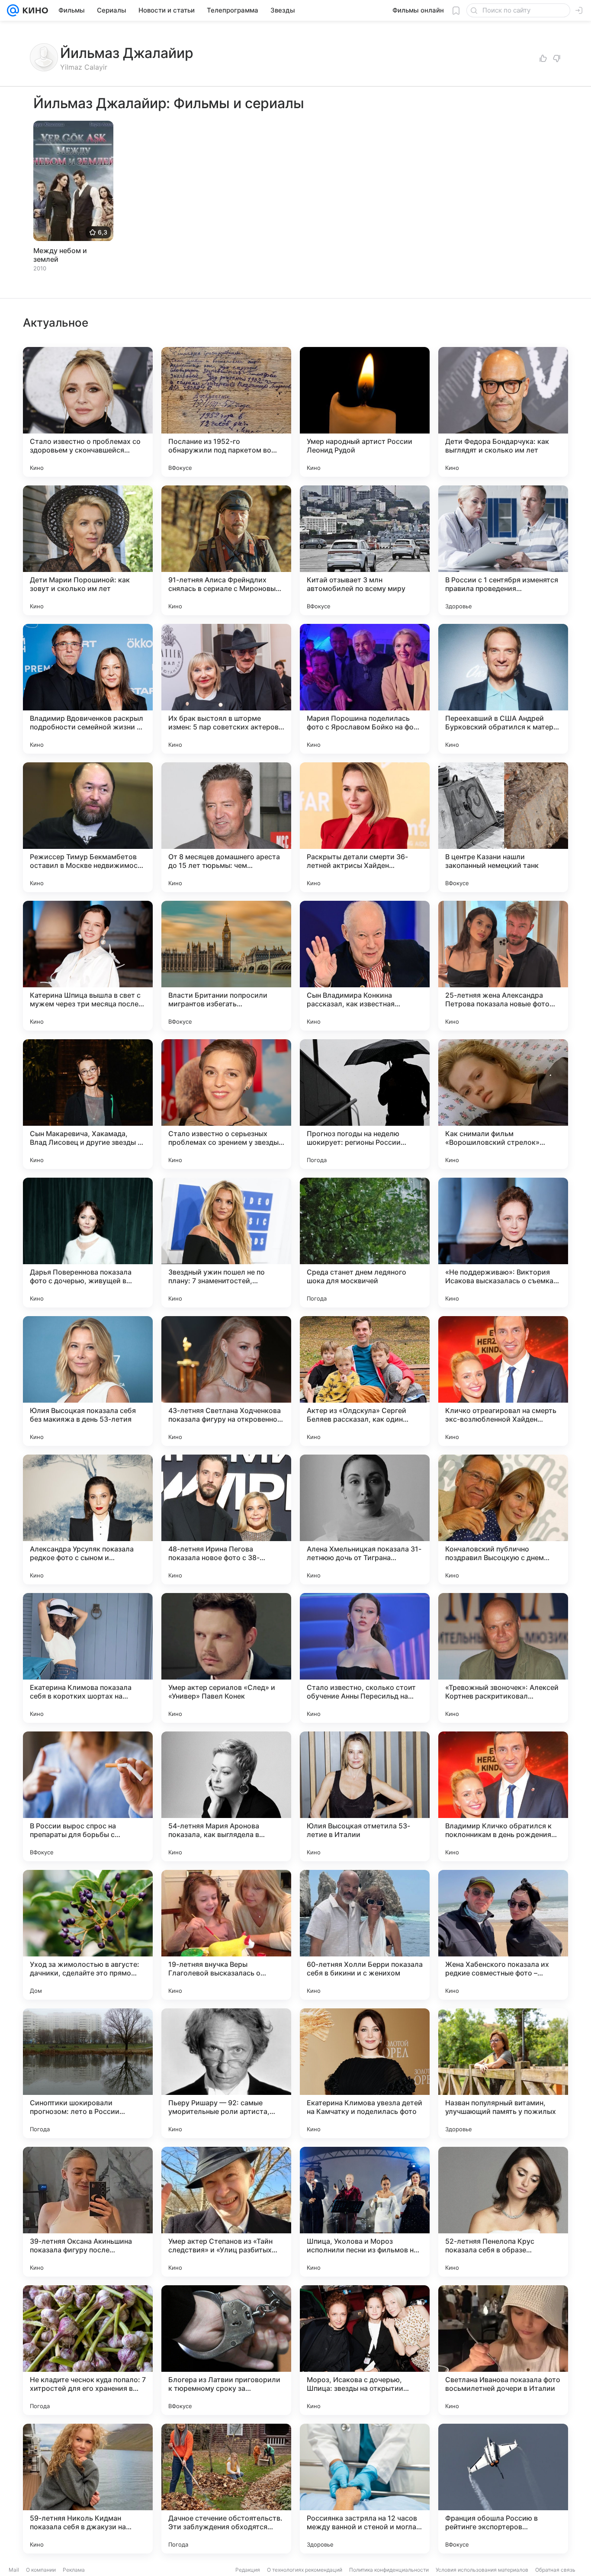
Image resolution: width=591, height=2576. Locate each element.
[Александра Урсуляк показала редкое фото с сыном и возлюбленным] (88, 1519)
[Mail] (13, 10)
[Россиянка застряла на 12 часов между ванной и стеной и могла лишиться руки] (365, 2489)
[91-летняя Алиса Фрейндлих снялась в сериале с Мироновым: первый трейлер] (226, 550)
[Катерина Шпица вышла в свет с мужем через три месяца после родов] (88, 966)
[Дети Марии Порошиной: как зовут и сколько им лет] (88, 550)
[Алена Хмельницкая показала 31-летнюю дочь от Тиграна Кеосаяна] (365, 1519)
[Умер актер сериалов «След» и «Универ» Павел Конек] (226, 1658)
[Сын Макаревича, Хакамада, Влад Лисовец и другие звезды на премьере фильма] (88, 1104)
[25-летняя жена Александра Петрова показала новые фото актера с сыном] (503, 966)
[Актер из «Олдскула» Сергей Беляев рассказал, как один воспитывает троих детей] (365, 1381)
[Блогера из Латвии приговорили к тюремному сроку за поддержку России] (226, 2350)
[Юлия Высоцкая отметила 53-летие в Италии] (365, 1796)
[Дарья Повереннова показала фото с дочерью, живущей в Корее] (88, 1243)
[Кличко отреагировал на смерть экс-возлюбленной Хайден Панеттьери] (503, 1381)
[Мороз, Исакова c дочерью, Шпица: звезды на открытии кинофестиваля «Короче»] (365, 2350)
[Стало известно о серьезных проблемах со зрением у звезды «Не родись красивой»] (226, 1104)
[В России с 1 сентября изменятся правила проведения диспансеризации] (503, 550)
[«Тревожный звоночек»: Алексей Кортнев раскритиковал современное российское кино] (503, 1658)
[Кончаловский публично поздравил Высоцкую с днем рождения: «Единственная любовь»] (503, 1519)
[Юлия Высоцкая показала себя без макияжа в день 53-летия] (88, 1381)
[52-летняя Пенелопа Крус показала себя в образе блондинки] (503, 2212)
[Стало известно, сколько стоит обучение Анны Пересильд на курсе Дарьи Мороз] (365, 1658)
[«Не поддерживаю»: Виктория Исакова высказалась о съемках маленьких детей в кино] (503, 1243)
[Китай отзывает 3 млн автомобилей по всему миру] (365, 550)
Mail (14, 2570)
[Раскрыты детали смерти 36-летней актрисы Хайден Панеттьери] (365, 827)
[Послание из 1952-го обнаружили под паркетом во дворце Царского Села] (226, 412)
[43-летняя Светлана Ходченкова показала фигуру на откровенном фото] (226, 1381)
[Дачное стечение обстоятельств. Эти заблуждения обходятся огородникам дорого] (226, 2489)
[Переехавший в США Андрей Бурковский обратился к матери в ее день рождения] (503, 689)
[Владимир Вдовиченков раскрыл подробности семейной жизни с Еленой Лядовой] (88, 689)
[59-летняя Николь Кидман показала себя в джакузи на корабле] (88, 2489)
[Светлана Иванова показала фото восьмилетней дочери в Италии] (503, 2350)
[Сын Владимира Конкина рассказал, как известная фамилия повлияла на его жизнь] (365, 966)
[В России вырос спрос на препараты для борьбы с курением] (88, 1796)
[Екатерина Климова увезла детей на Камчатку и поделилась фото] (365, 2073)
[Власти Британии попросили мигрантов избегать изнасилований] (226, 966)
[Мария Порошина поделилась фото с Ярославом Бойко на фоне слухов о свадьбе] (365, 689)
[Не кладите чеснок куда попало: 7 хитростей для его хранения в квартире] (88, 2350)
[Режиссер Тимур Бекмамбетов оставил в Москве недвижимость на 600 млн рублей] (88, 827)
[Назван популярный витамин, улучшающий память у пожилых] (503, 2073)
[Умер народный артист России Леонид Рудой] (365, 412)
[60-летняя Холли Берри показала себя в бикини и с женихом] (365, 1935)
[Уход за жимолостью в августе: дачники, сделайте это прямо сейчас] (88, 1935)
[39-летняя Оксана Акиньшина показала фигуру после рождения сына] (88, 2212)
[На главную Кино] (34, 10)
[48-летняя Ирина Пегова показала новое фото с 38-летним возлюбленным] (226, 1519)
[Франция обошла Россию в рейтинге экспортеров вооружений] (503, 2489)
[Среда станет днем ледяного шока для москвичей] (365, 1243)
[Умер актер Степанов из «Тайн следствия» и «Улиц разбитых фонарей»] (226, 2212)
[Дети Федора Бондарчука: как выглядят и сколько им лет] (503, 412)
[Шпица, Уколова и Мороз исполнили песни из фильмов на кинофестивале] (365, 2212)
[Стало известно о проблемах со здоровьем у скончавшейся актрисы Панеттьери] (88, 412)
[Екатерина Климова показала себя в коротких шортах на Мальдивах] (88, 1658)
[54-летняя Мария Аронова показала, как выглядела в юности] (226, 1796)
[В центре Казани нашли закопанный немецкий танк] (503, 827)
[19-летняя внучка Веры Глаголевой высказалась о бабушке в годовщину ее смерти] (226, 1935)
